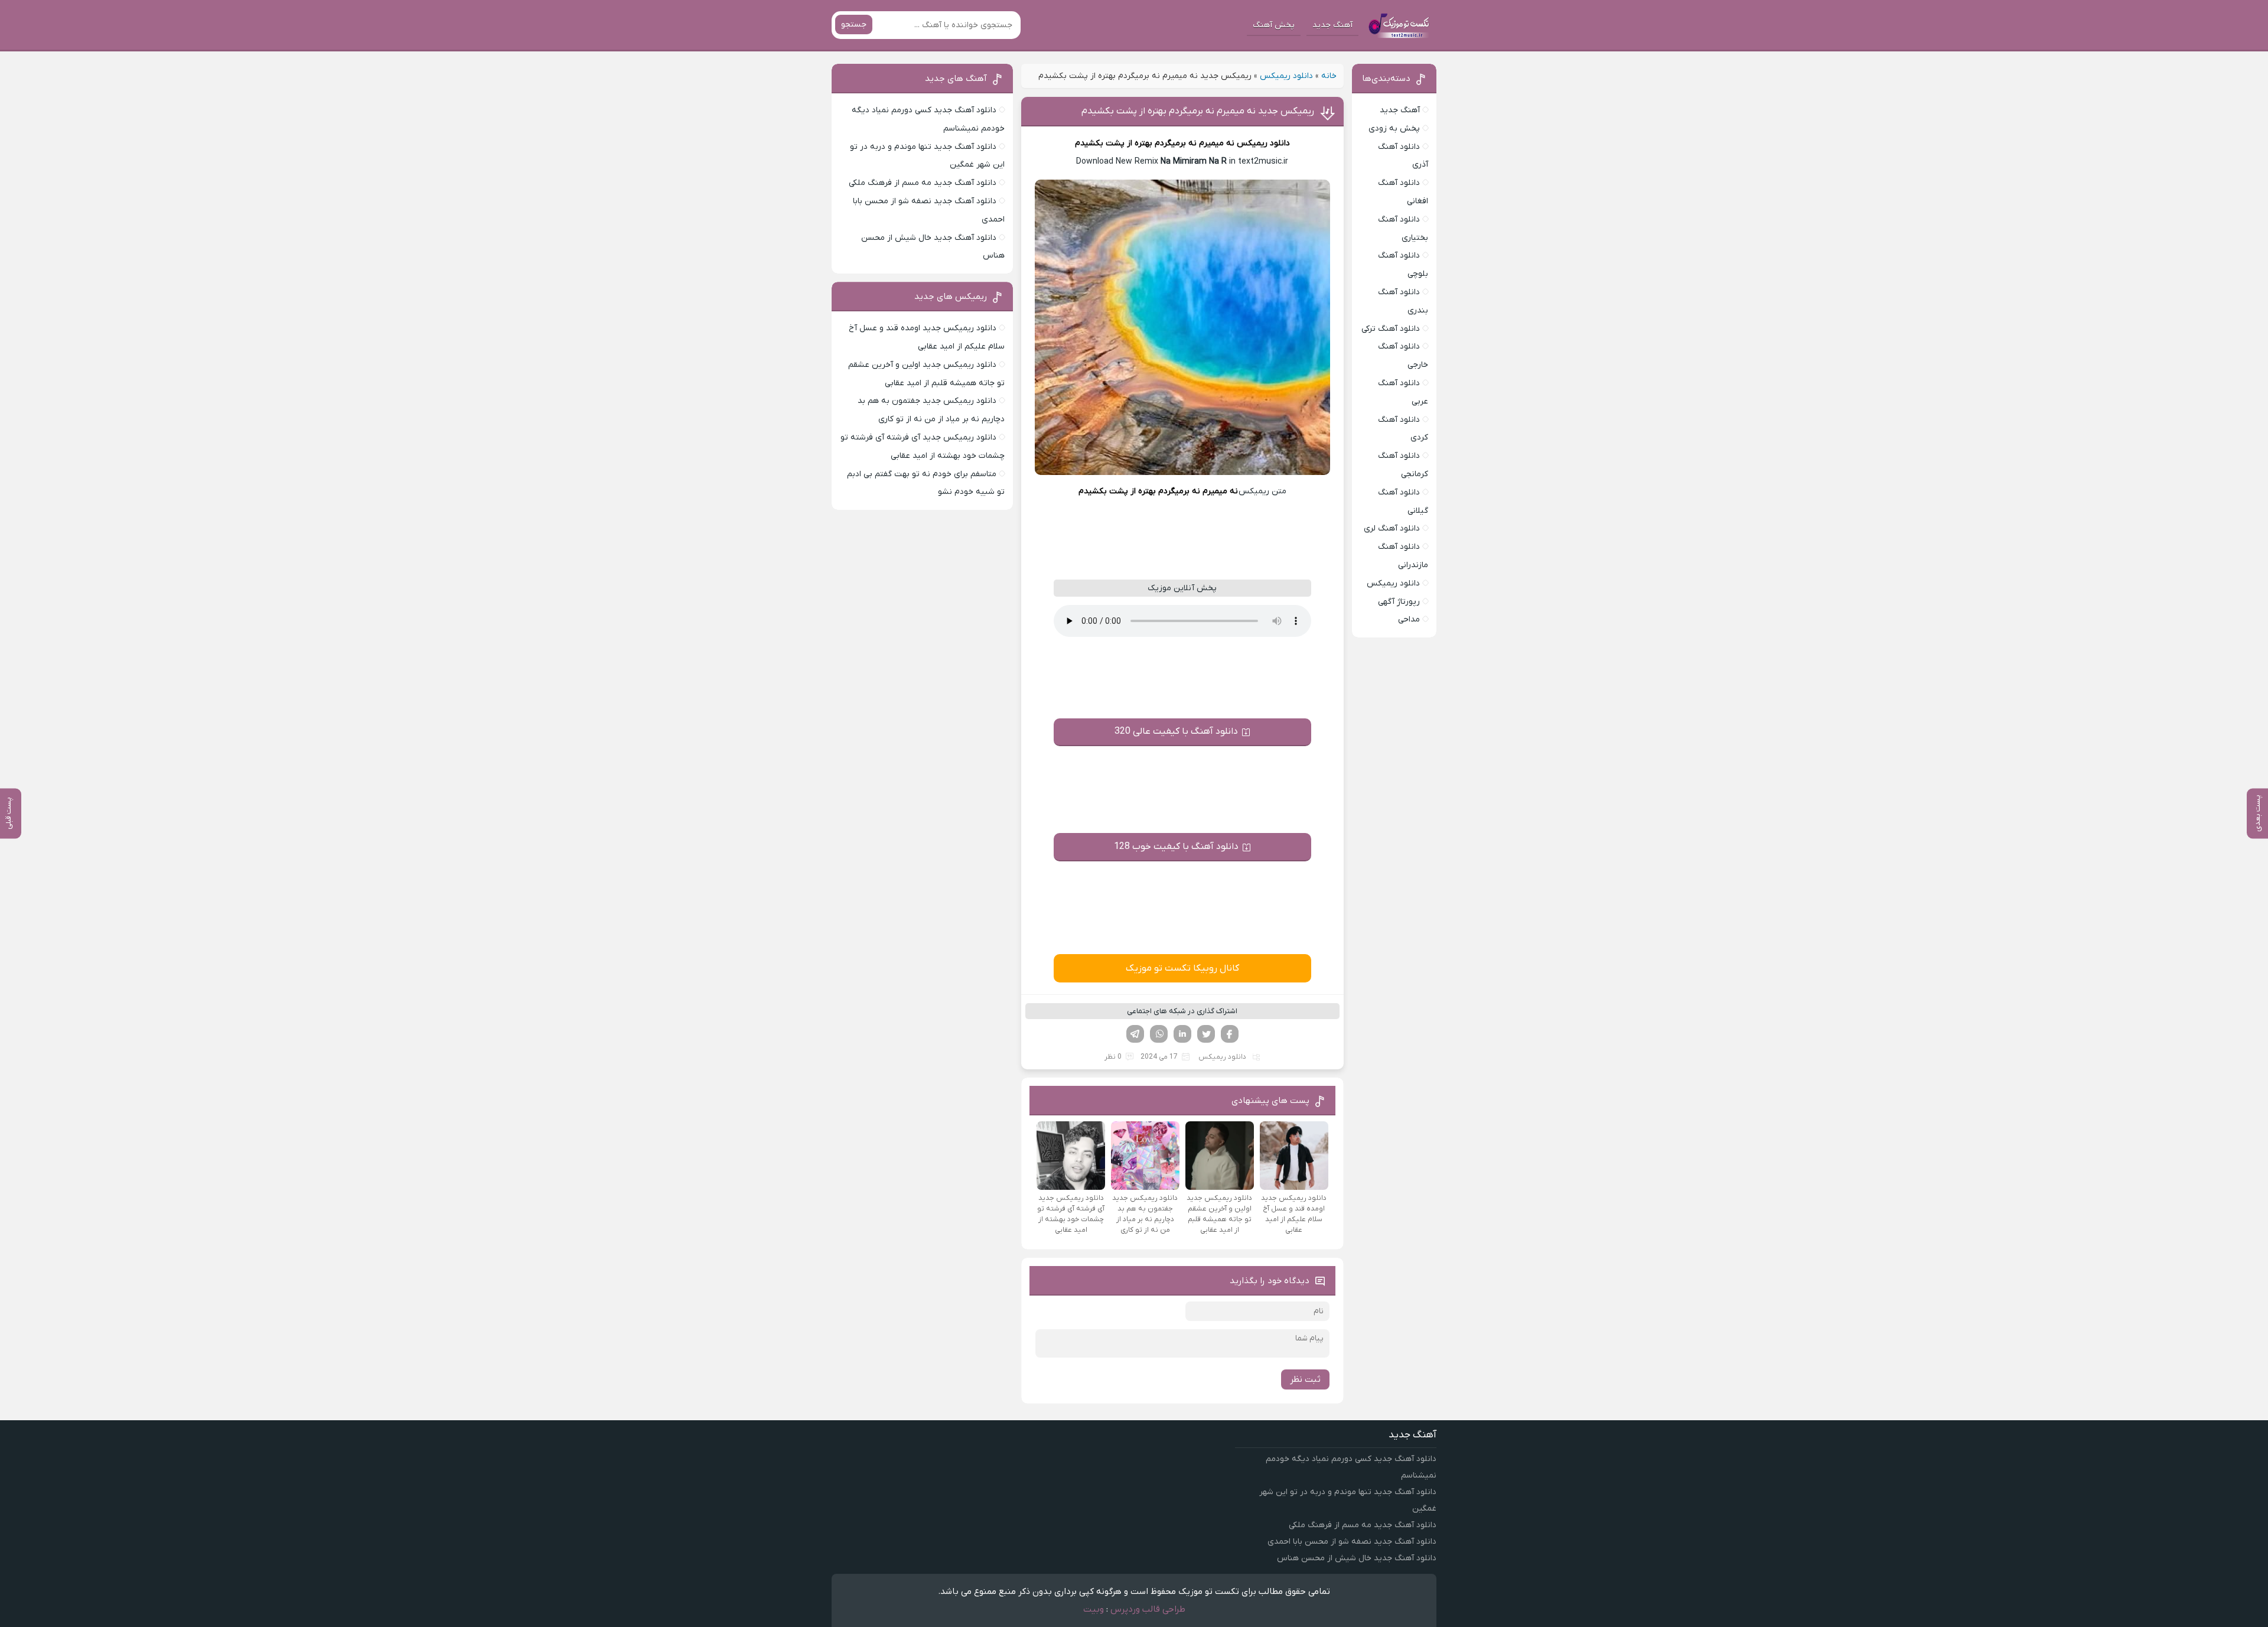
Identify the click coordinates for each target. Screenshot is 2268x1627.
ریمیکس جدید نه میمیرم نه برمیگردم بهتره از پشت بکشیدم (1198, 111)
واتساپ (1159, 1034)
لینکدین (1182, 1034)
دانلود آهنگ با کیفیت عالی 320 (1176, 731)
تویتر (1206, 1034)
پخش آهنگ (1274, 25)
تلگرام (1135, 1034)
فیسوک (1230, 1034)
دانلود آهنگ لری (1392, 528)
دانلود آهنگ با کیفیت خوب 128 (1176, 847)
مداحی (1409, 619)
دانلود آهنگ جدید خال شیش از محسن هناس (1357, 1558)
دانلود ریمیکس (1286, 76)
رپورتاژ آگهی (1399, 602)
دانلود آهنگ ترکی (1391, 329)
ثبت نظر (1305, 1379)
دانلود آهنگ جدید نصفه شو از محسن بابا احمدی (1352, 1542)
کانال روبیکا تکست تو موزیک (1182, 968)
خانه (1329, 76)
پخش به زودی (1394, 128)
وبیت (1094, 1609)
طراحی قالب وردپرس (1148, 1609)
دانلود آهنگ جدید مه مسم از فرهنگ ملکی (923, 183)
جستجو (854, 25)
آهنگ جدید (1332, 25)
